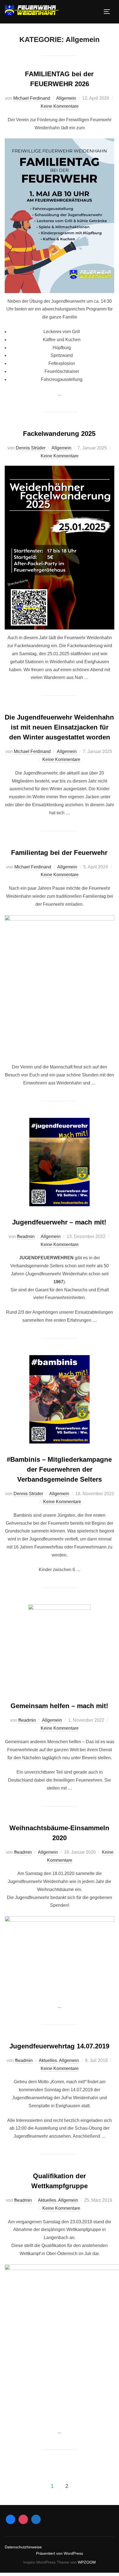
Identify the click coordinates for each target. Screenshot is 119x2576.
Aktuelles (48, 2060)
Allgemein (66, 98)
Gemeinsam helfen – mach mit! (59, 1706)
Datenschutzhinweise (23, 2547)
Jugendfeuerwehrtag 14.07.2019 (59, 2046)
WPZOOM (87, 2562)
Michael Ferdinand (32, 98)
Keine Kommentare (60, 106)
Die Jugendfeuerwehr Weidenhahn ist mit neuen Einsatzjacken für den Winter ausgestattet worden (59, 727)
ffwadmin (26, 1236)
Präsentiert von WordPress (59, 2553)
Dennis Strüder (31, 448)
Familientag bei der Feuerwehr (59, 853)
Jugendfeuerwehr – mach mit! (59, 1222)
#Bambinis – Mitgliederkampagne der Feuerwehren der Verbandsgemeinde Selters (59, 1469)
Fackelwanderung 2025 (59, 434)
